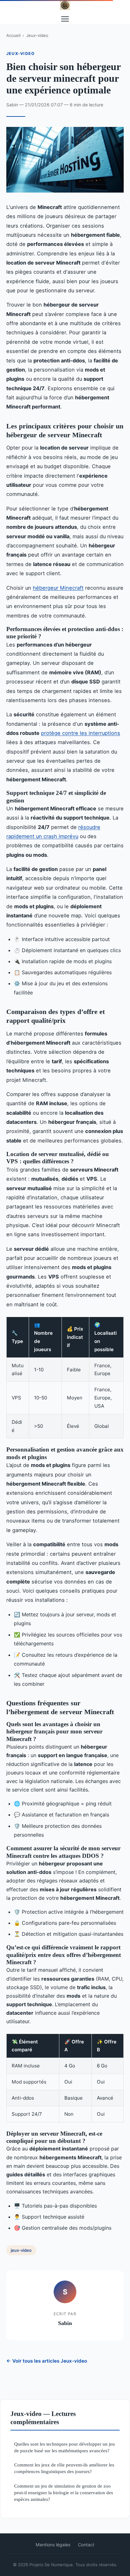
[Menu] (65, 19)
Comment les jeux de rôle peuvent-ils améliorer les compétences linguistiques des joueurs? (64, 2468)
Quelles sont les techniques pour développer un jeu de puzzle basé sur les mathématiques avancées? (65, 2447)
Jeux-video (37, 35)
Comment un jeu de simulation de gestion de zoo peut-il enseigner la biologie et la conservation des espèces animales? (64, 2493)
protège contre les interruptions (81, 733)
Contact (86, 2545)
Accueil (13, 35)
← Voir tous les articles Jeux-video (47, 2361)
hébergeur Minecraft (58, 588)
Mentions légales (53, 2545)
